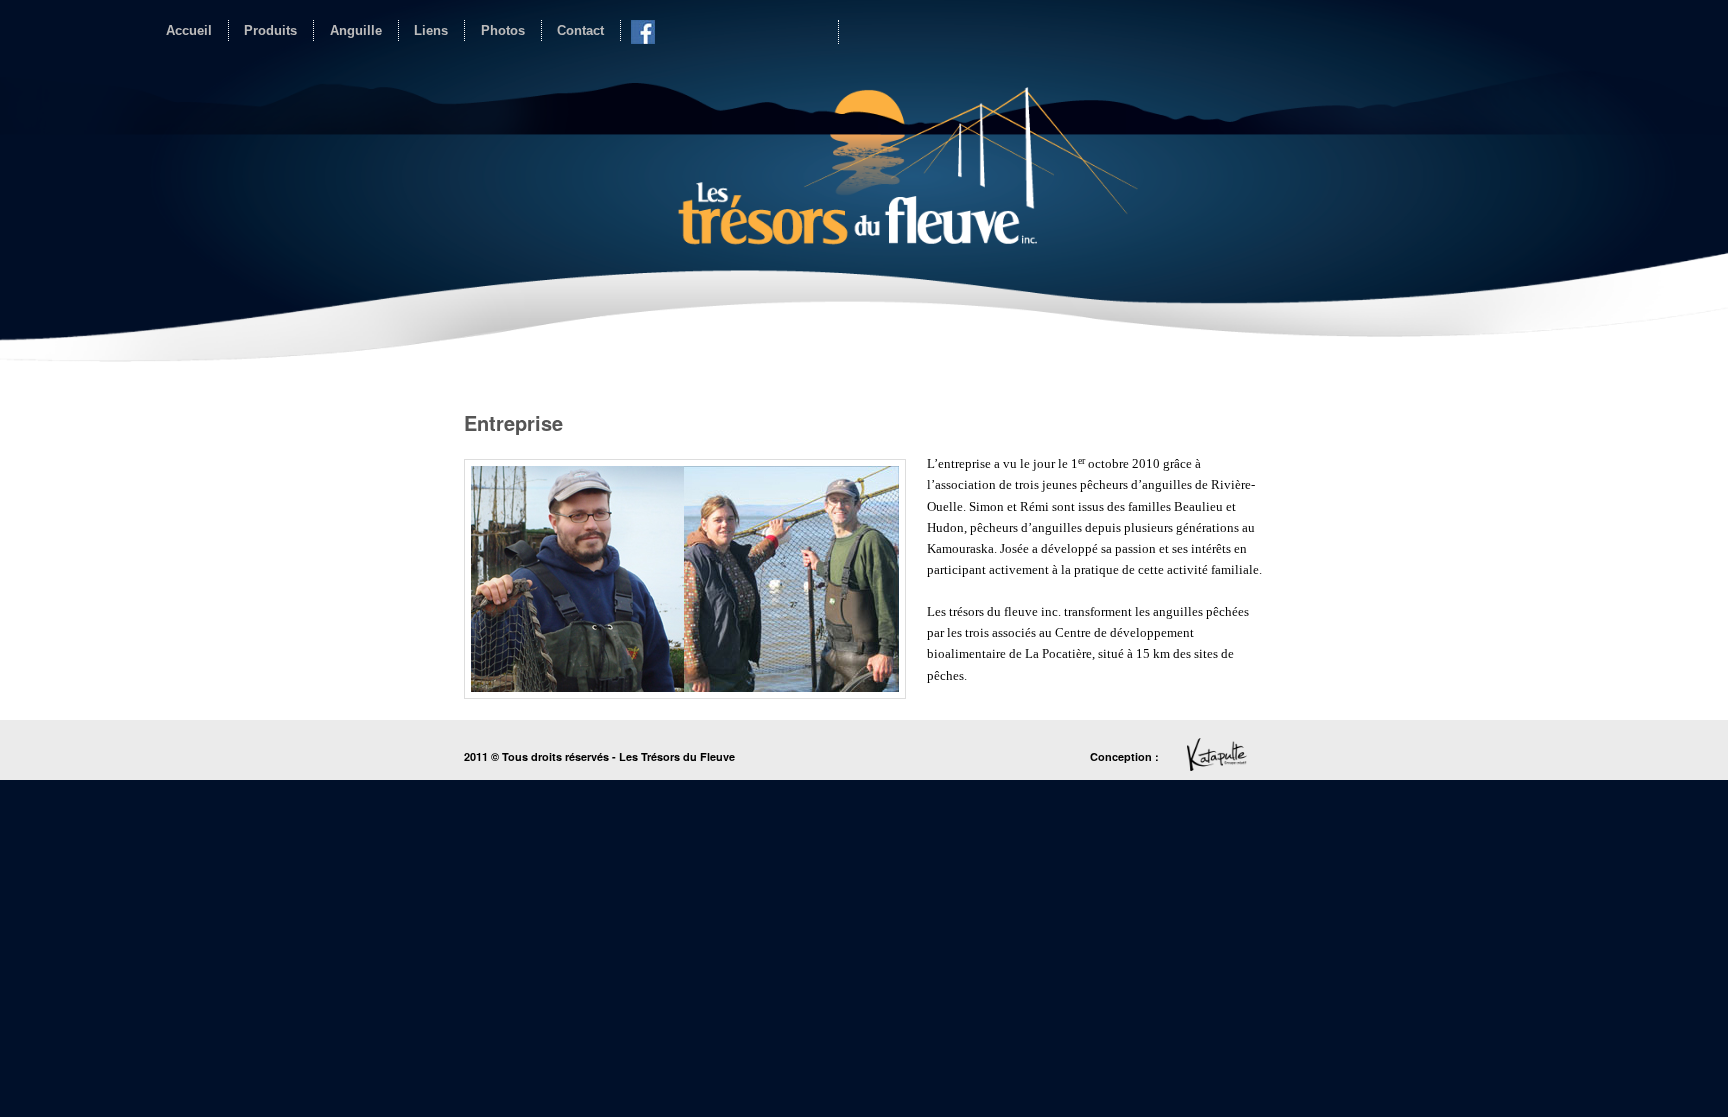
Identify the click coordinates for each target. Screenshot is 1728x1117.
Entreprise (513, 422)
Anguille (356, 30)
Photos (503, 30)
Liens (431, 30)
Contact (580, 30)
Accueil (189, 30)
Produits (270, 30)
